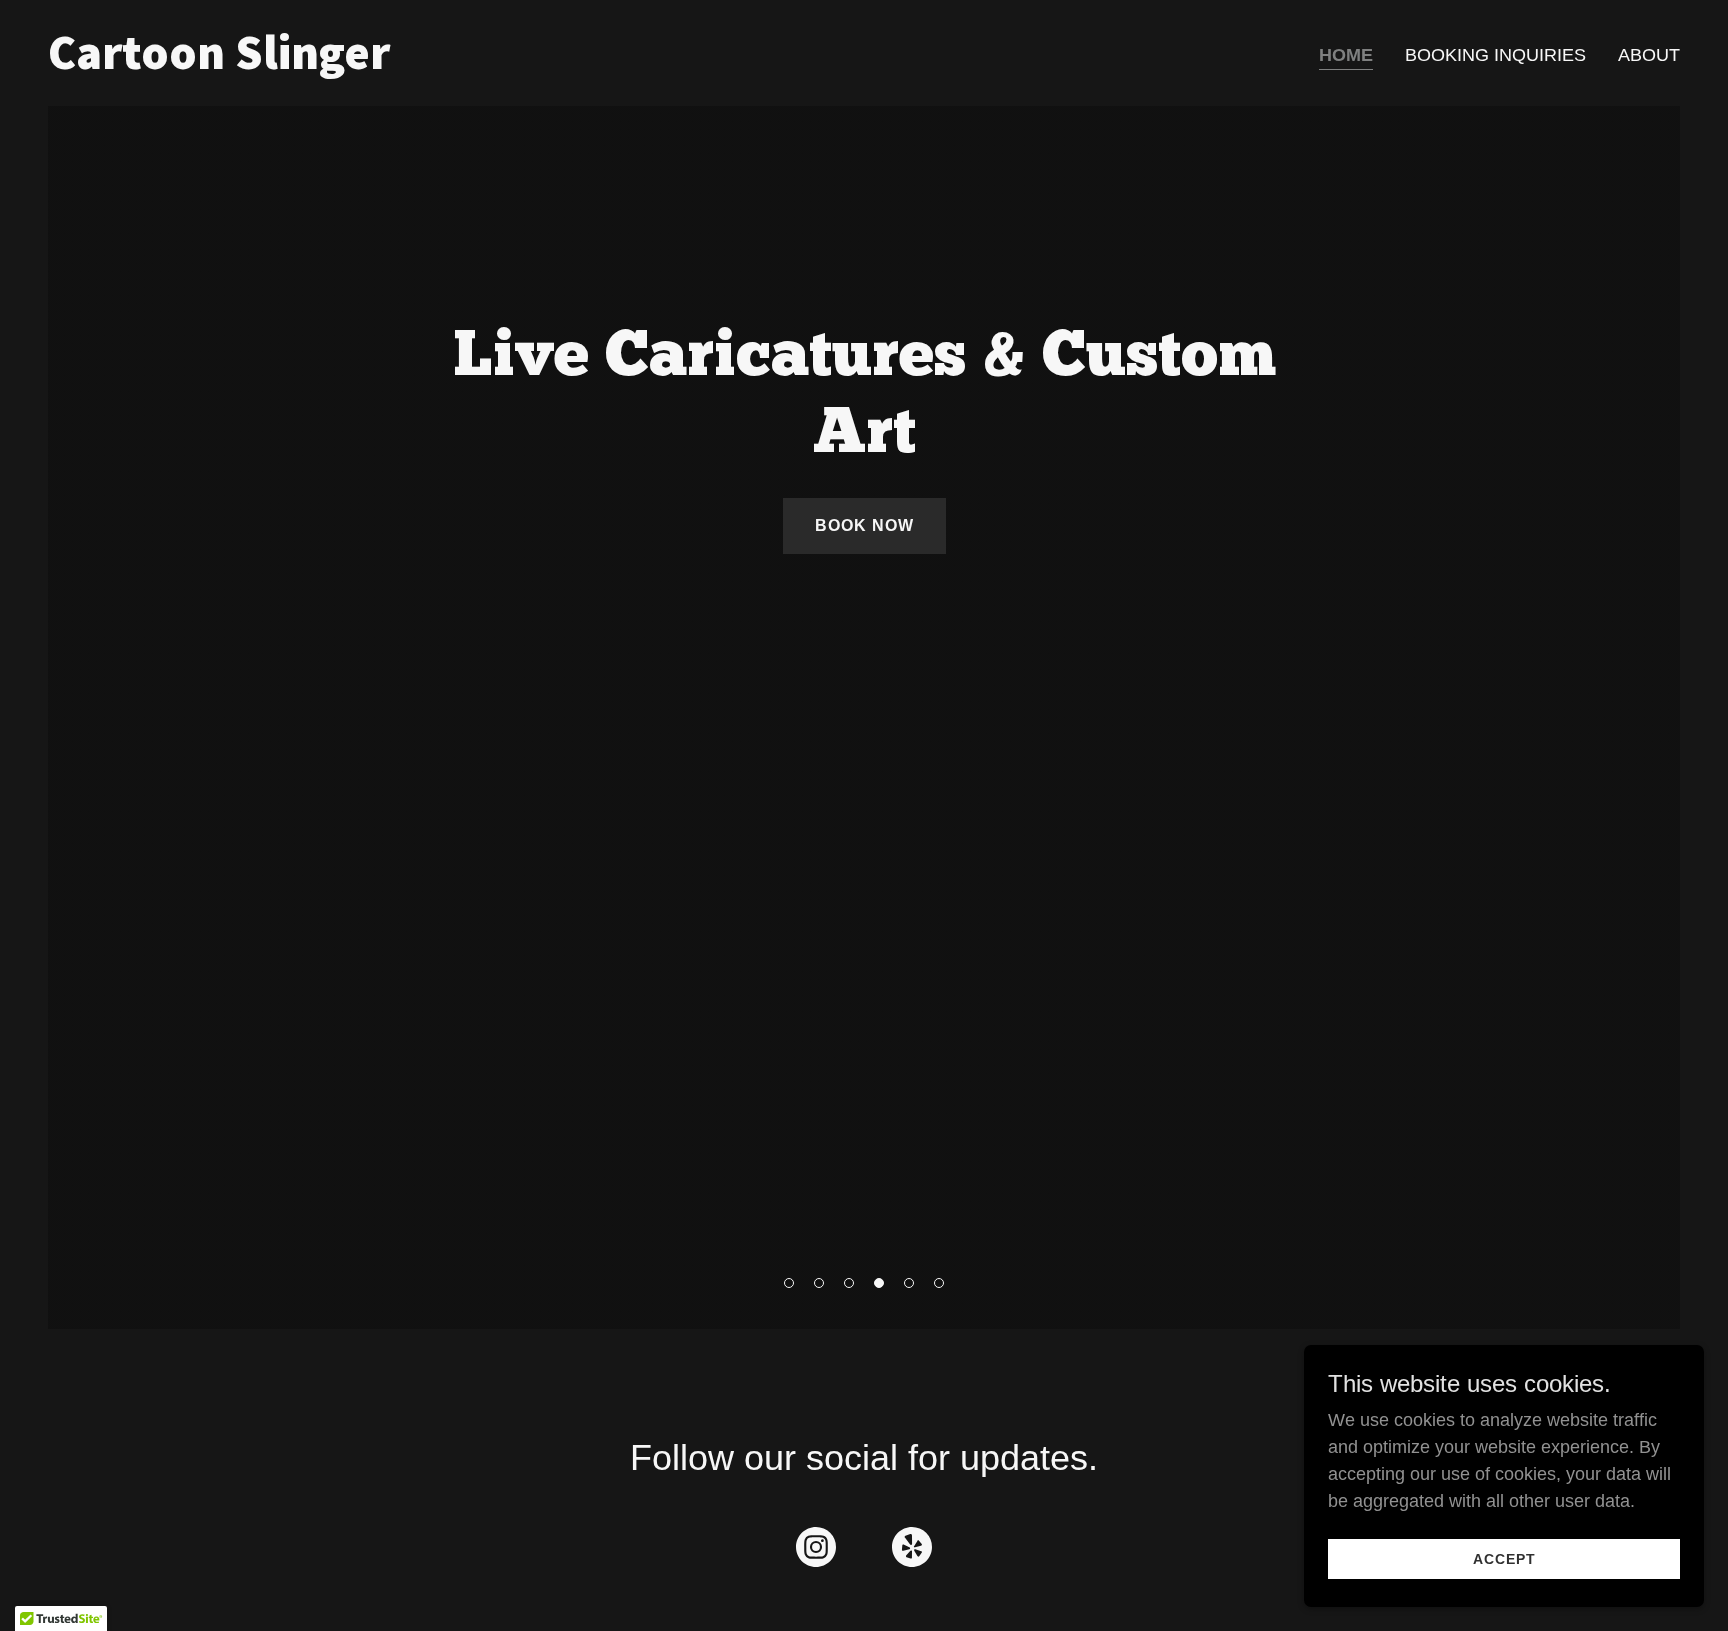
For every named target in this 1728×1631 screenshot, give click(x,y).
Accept (1504, 1559)
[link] (448, 63)
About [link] (1649, 55)
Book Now (864, 525)
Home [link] (1346, 55)
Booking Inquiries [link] (1495, 55)
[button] (789, 1283)
